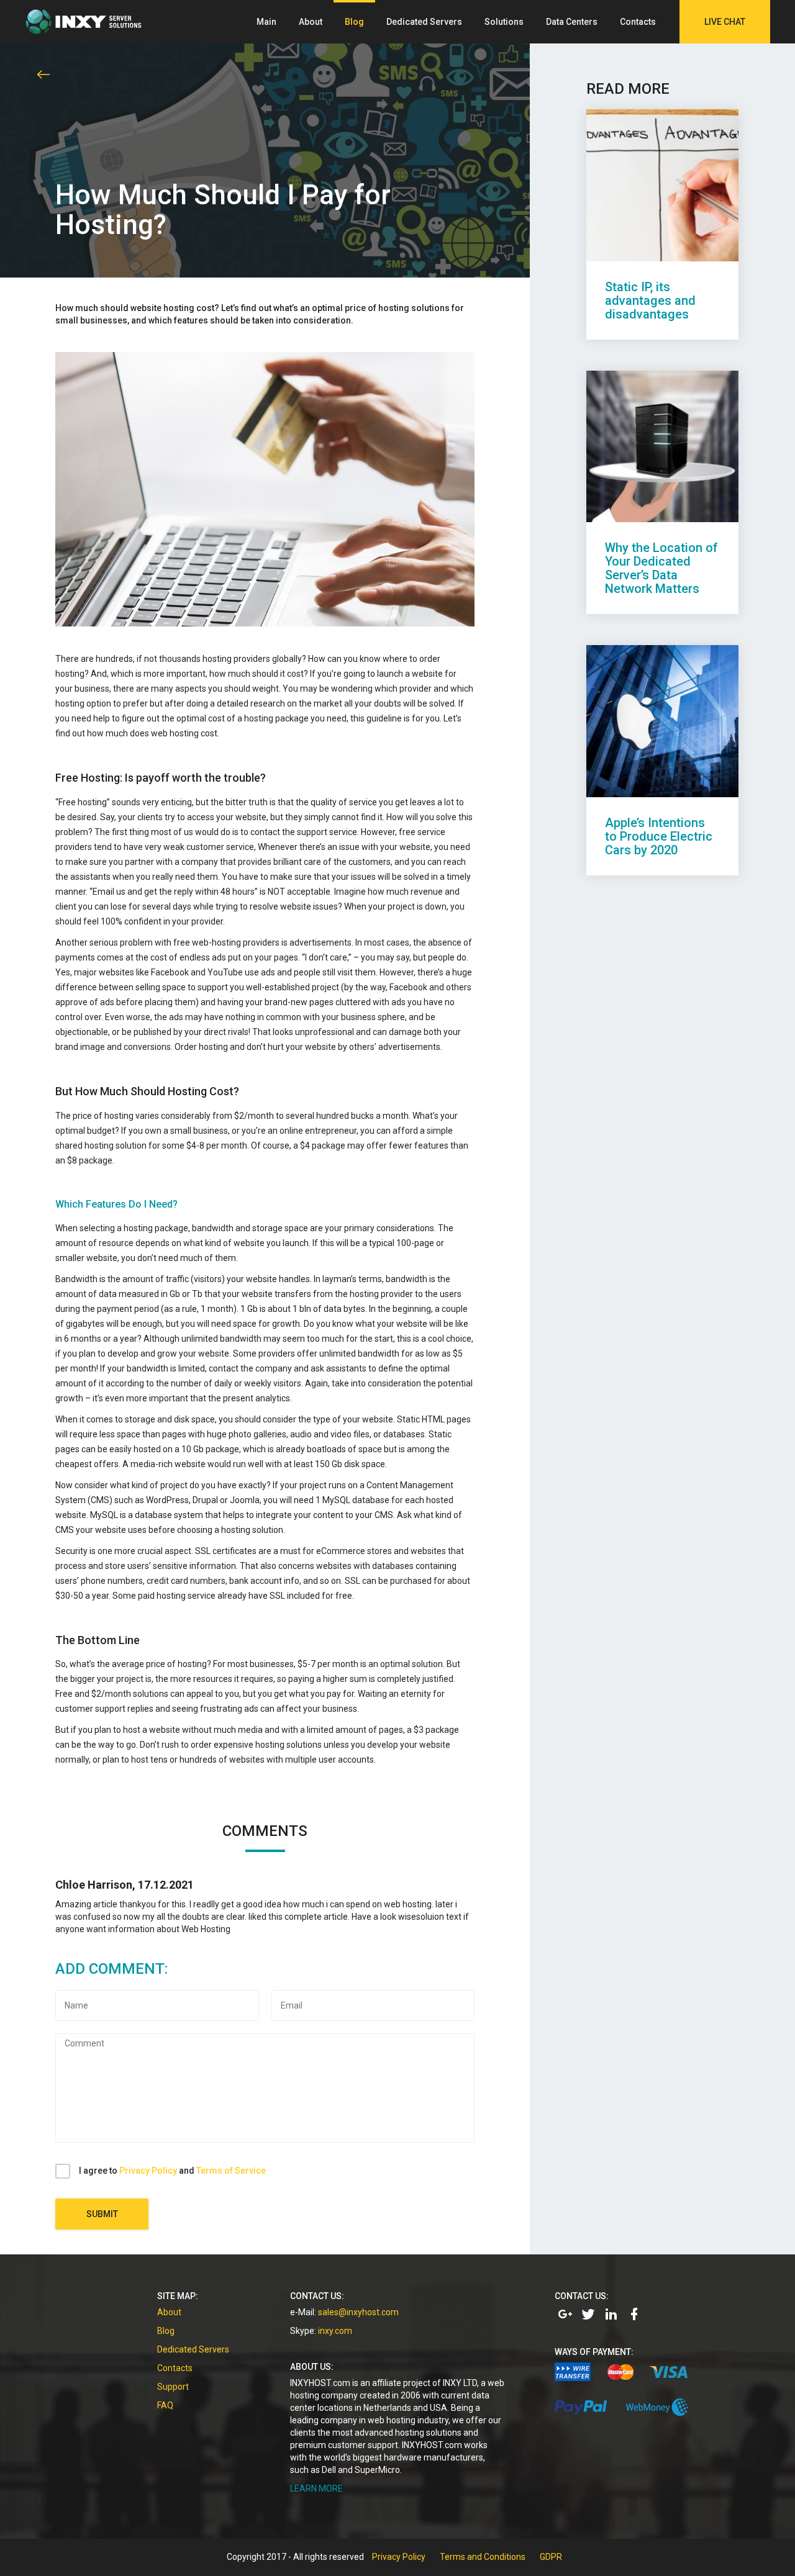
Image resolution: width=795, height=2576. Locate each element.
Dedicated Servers (424, 22)
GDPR (551, 2557)
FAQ (165, 2405)
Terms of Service (231, 2171)
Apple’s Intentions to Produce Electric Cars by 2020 (659, 836)
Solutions (504, 22)
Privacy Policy (148, 2171)
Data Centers (572, 22)
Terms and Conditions (483, 2557)
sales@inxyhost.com (358, 2312)
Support (173, 2387)
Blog (354, 22)
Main (266, 22)
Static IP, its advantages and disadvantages (650, 301)
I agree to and (172, 2171)
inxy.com (335, 2331)
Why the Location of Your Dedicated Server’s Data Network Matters (661, 568)
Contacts (638, 22)
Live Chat (725, 22)
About (311, 22)
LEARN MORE (316, 2488)
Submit (102, 2214)
